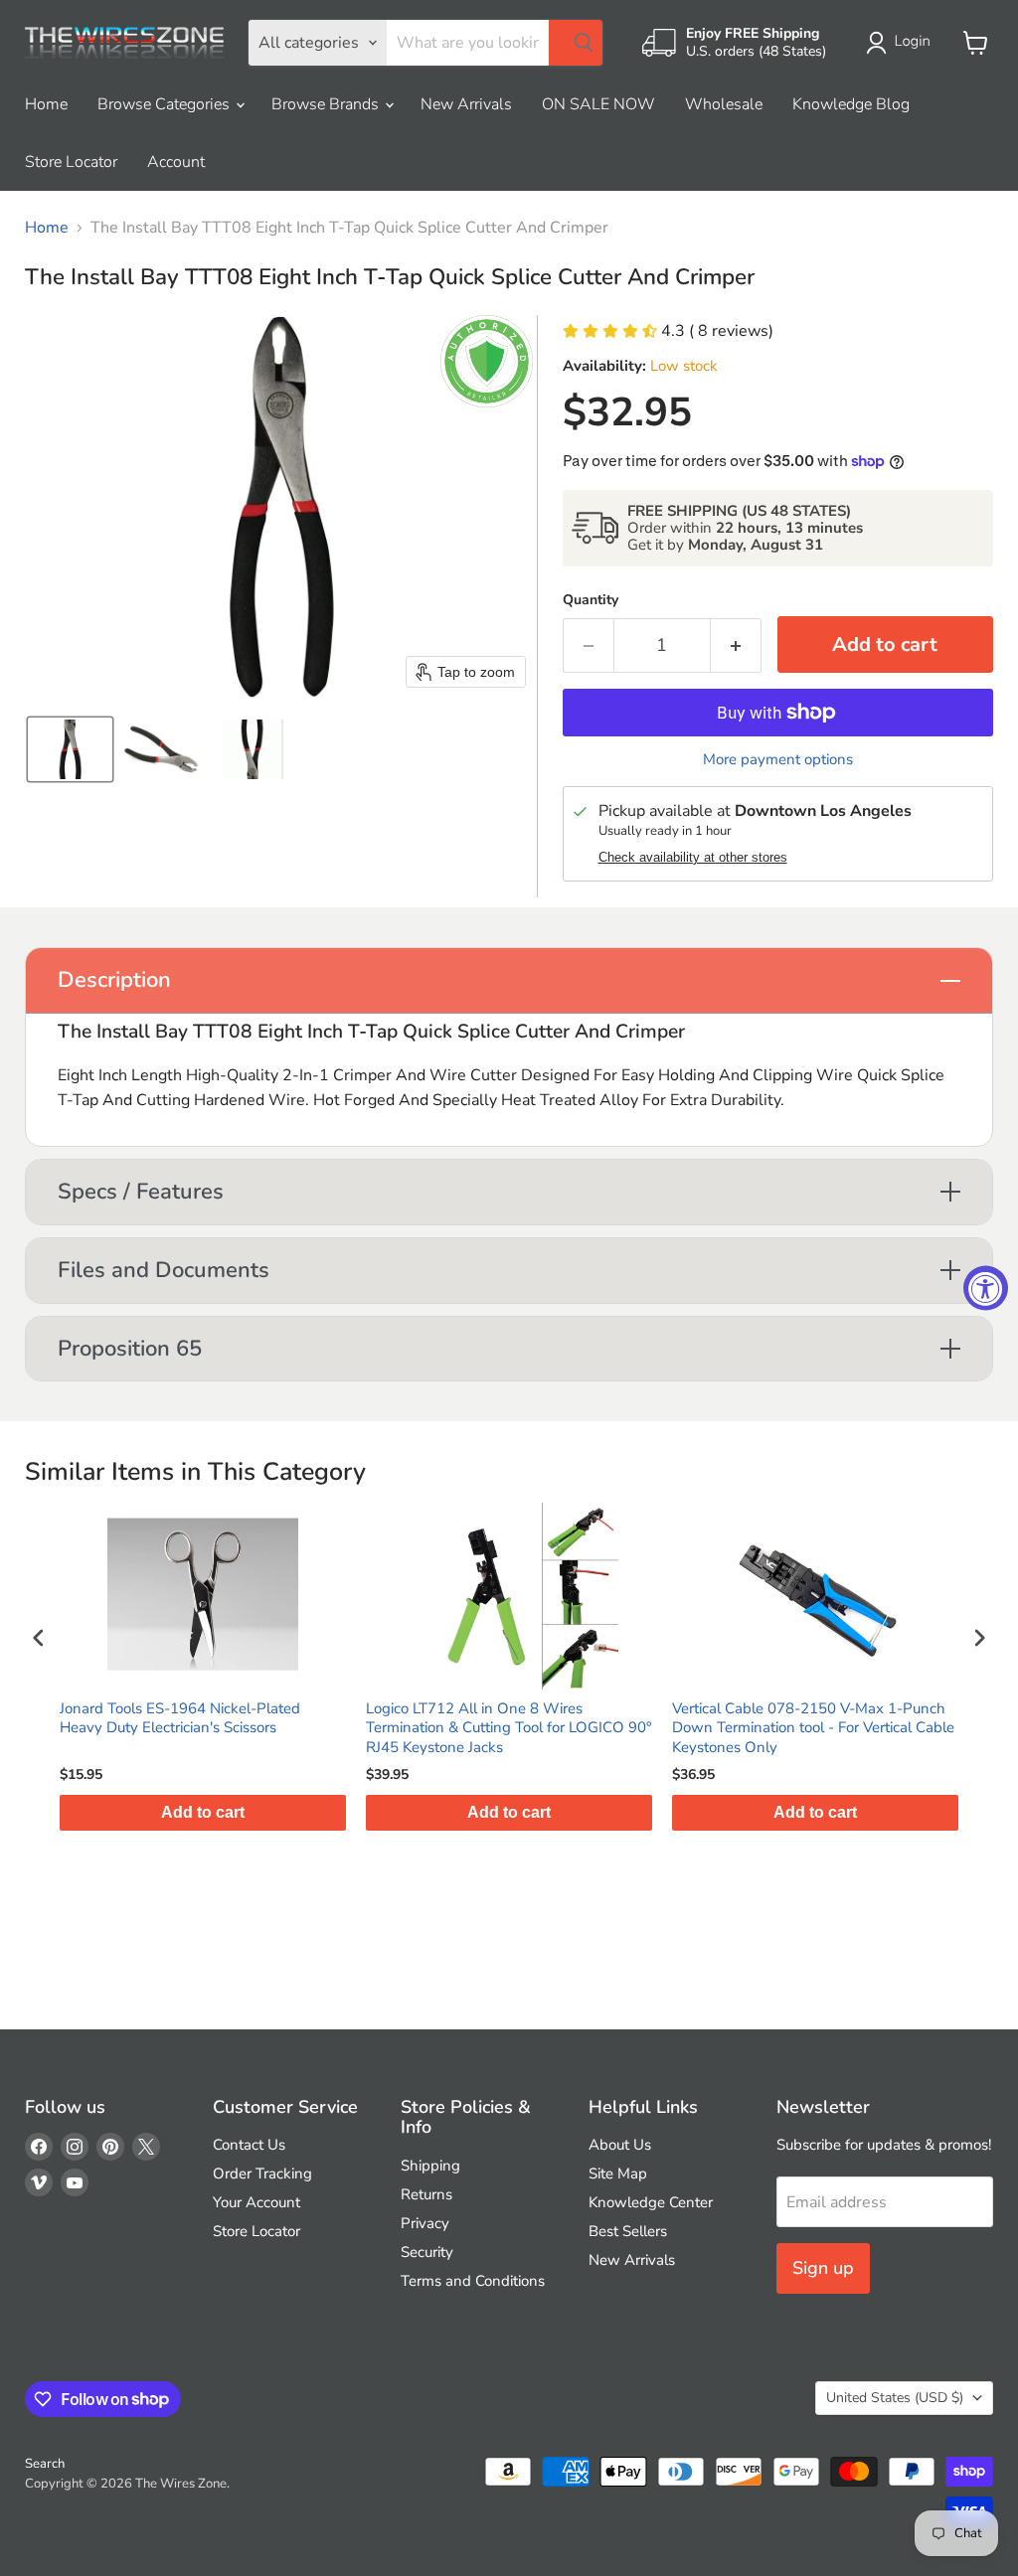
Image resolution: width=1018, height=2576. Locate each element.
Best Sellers (628, 2231)
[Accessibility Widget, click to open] (986, 1288)
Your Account (256, 2202)
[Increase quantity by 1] (736, 645)
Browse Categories (166, 104)
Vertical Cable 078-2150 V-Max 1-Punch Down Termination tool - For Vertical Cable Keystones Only (813, 1728)
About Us (620, 2145)
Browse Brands (327, 104)
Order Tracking (262, 2173)
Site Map (618, 2173)
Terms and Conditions (473, 2281)
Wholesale (724, 104)
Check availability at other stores (693, 858)
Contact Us (249, 2145)
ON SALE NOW (598, 104)
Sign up (823, 2268)
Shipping (430, 2166)
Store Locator (71, 162)
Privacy (425, 2223)
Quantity (591, 600)
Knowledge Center (651, 2202)
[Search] (576, 43)
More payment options (778, 760)
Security (427, 2252)
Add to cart (203, 1812)
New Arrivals (466, 104)
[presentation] (39, 1637)
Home (46, 104)
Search (45, 2464)
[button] (902, 43)
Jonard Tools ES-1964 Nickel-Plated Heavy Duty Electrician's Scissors (180, 1719)
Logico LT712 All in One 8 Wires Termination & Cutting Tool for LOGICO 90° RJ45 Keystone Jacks (509, 1728)
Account (176, 162)
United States (895, 2398)
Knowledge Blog (851, 104)
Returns (426, 2194)
